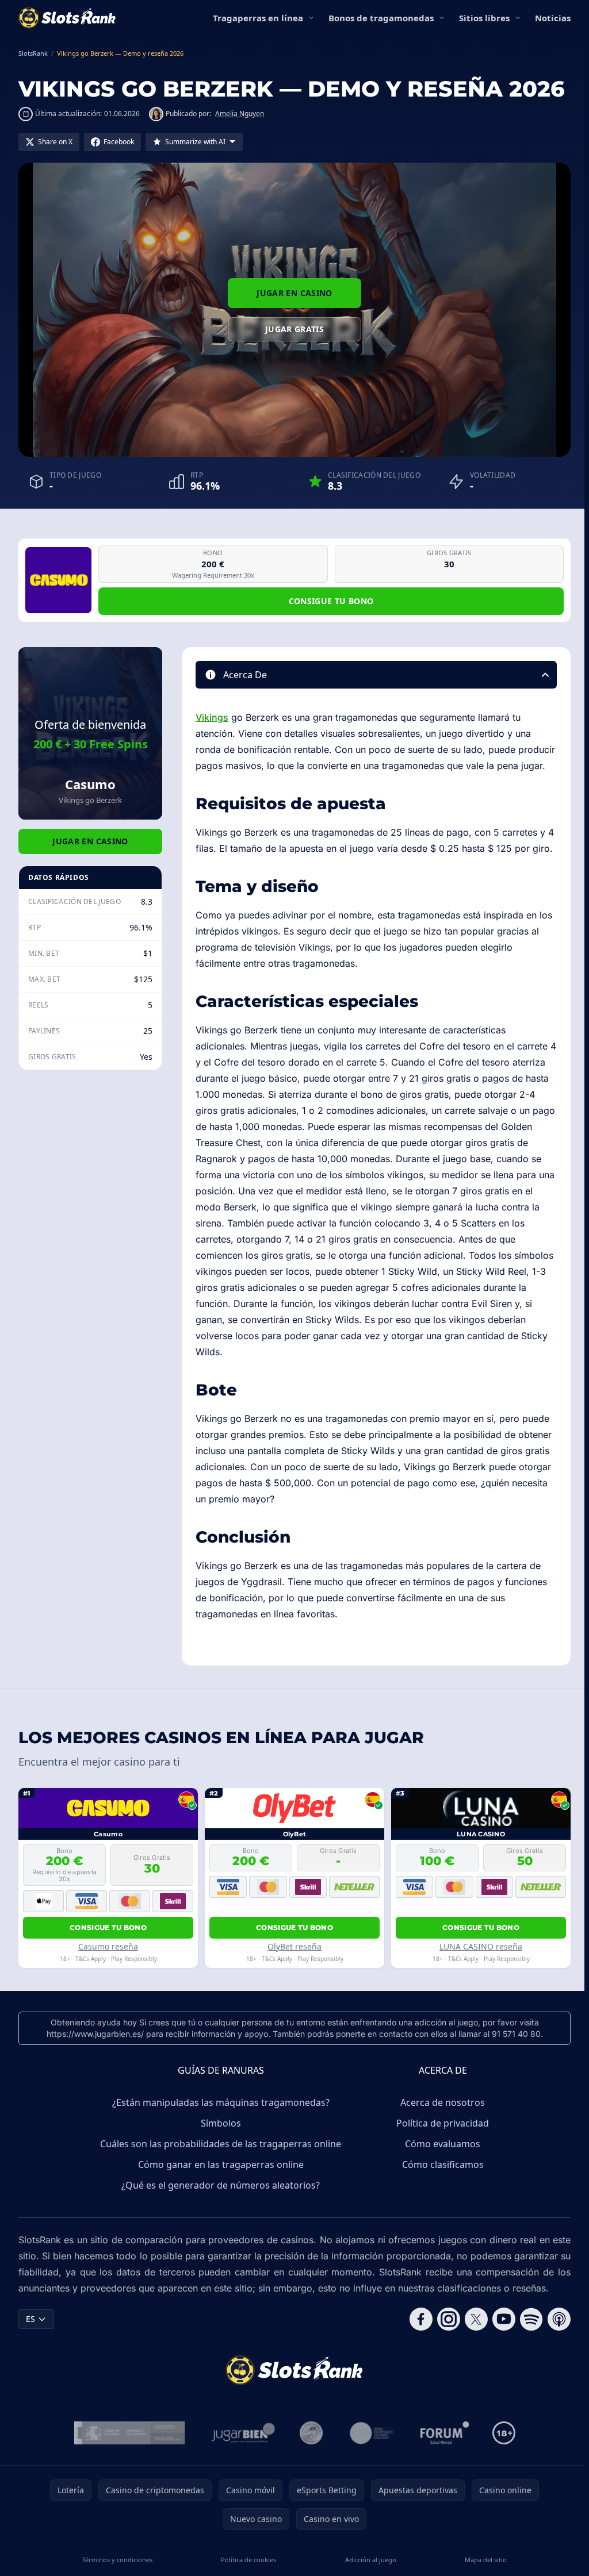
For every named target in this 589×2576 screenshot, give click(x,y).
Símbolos (221, 2123)
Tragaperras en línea (258, 18)
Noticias (553, 18)
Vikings (212, 717)
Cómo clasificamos (443, 2164)
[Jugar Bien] (242, 2433)
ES (30, 2319)
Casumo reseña (108, 1946)
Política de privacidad (443, 2123)
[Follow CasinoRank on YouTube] (504, 2319)
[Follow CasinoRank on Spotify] (531, 2319)
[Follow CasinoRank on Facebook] (421, 2319)
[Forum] (445, 2433)
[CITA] (372, 2433)
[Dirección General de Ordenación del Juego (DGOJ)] (130, 2433)
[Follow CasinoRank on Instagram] (449, 2319)
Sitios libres (484, 18)
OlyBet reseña (294, 1946)
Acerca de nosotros (443, 2102)
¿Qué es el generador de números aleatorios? (221, 2185)
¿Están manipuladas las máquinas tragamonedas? (221, 2102)
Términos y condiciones (117, 2560)
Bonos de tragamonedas (381, 18)
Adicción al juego (371, 2560)
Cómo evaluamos (443, 2144)
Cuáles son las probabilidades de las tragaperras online (221, 2144)
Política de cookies (248, 2560)
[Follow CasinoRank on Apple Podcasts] (559, 2319)
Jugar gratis (294, 329)
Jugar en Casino (294, 293)
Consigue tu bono (331, 601)
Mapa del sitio (486, 2560)
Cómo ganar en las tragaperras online (221, 2164)
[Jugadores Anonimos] (311, 2433)
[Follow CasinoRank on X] (476, 2319)
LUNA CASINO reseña (481, 1946)
